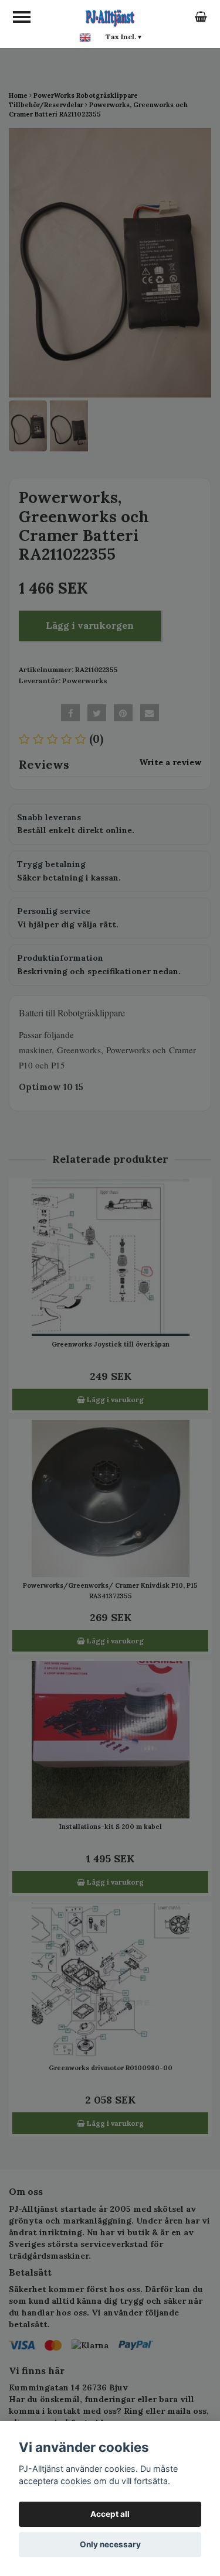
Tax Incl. (123, 37)
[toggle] (22, 17)
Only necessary (110, 2544)
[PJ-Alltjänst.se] (110, 16)
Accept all (110, 2514)
